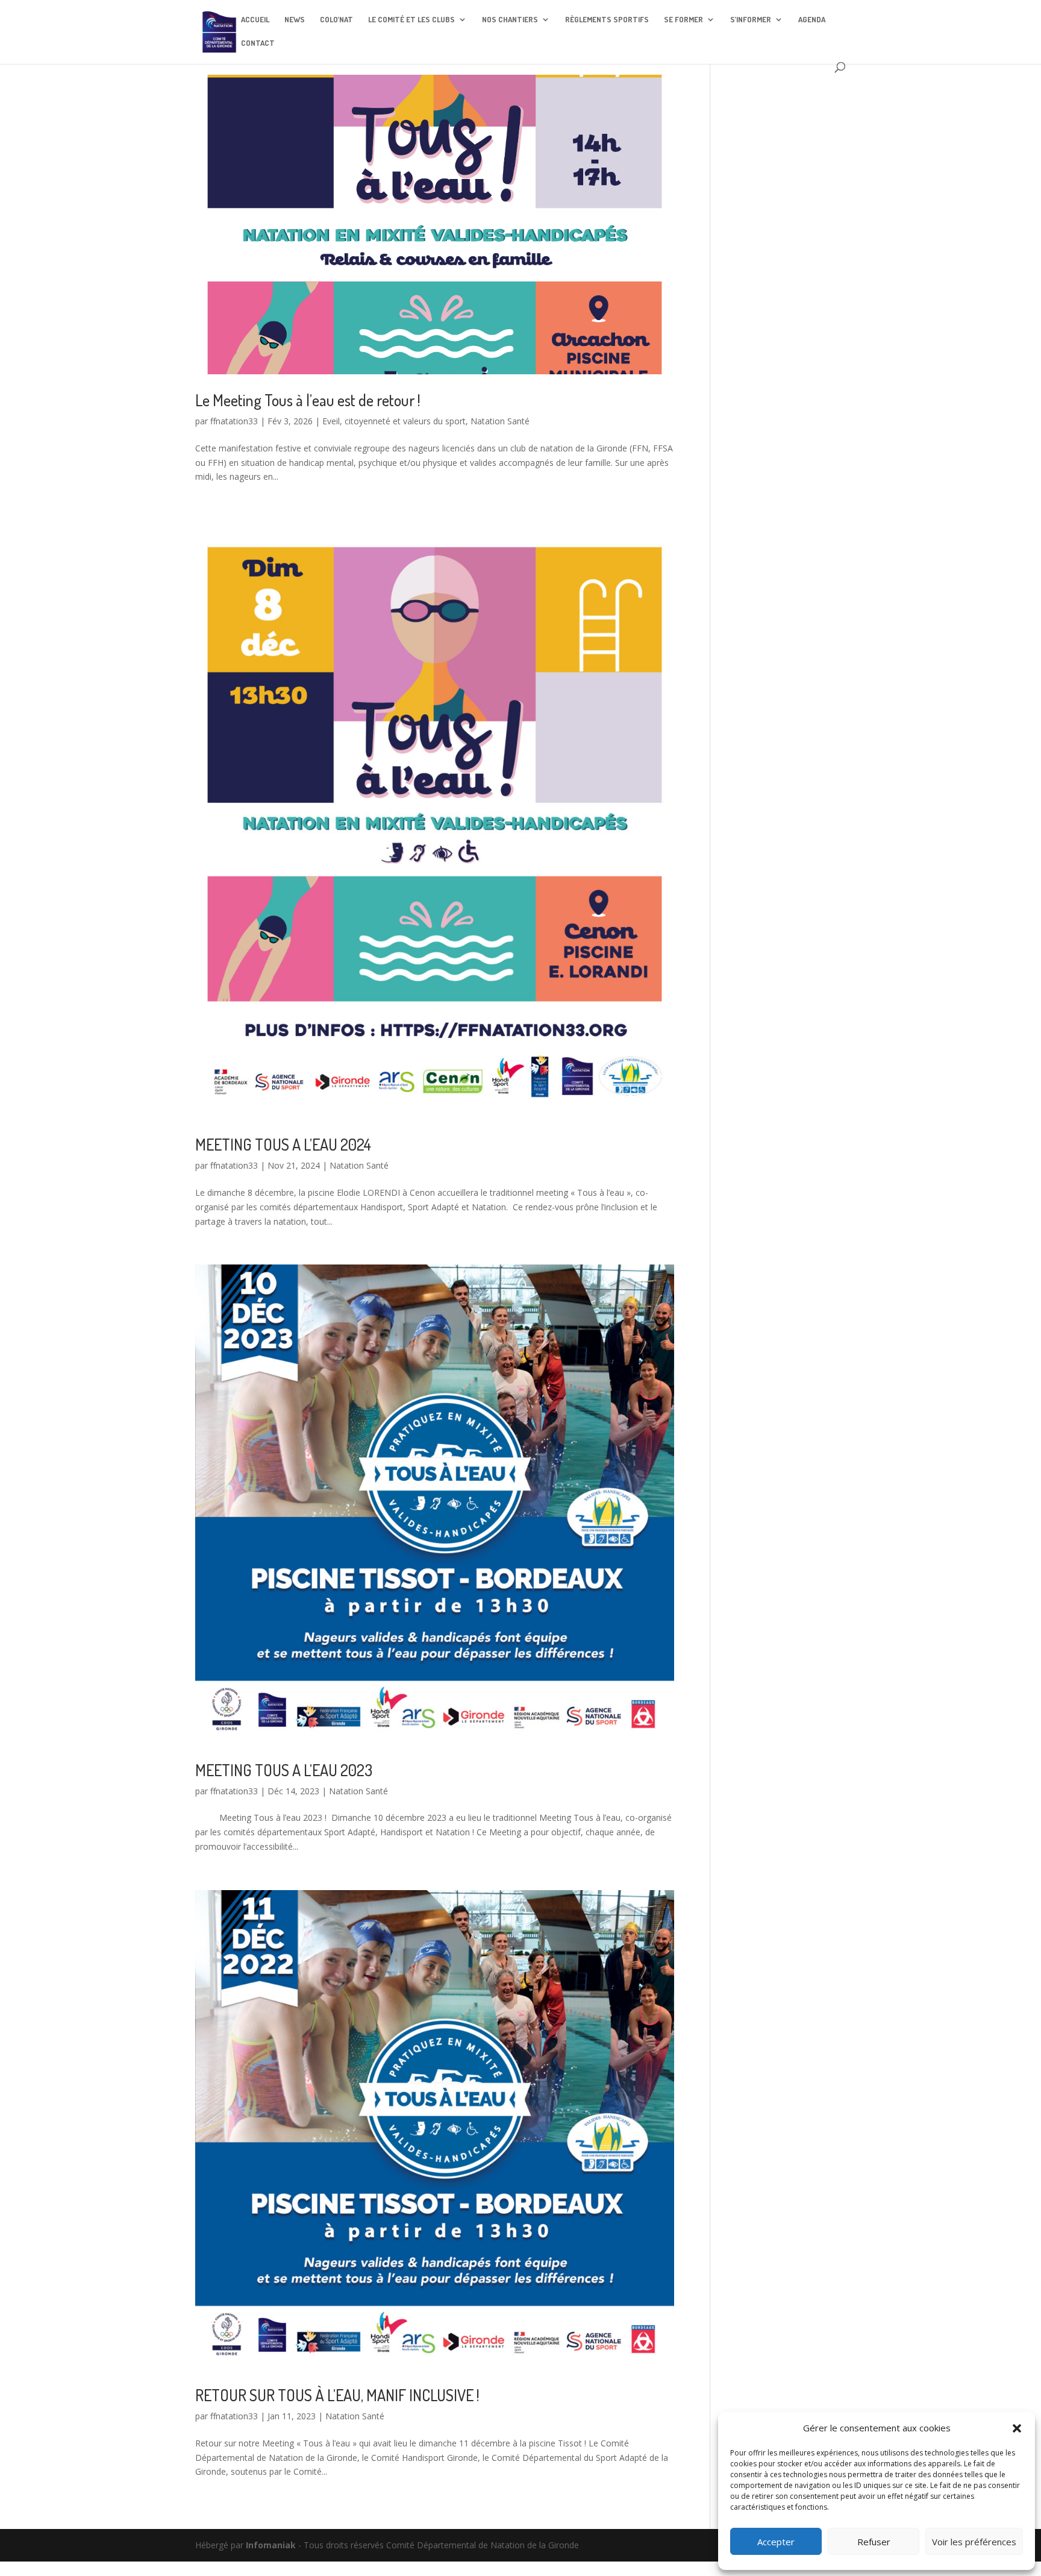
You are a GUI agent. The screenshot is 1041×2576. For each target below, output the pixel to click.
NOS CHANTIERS (510, 20)
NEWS (295, 20)
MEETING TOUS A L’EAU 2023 (284, 1770)
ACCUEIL (255, 20)
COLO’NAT (336, 20)
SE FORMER (683, 20)
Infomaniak (271, 2545)
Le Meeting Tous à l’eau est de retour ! (308, 400)
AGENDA (812, 20)
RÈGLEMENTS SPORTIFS (607, 20)
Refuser (874, 2542)
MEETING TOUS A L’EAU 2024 (283, 1144)
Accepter (776, 2542)
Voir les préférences (974, 2542)
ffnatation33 (234, 421)
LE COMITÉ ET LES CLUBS (411, 20)
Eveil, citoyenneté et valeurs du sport (394, 421)
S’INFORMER (751, 20)
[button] (1017, 2428)
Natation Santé (500, 421)
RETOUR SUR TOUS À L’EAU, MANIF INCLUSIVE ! (337, 2395)
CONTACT (258, 43)
